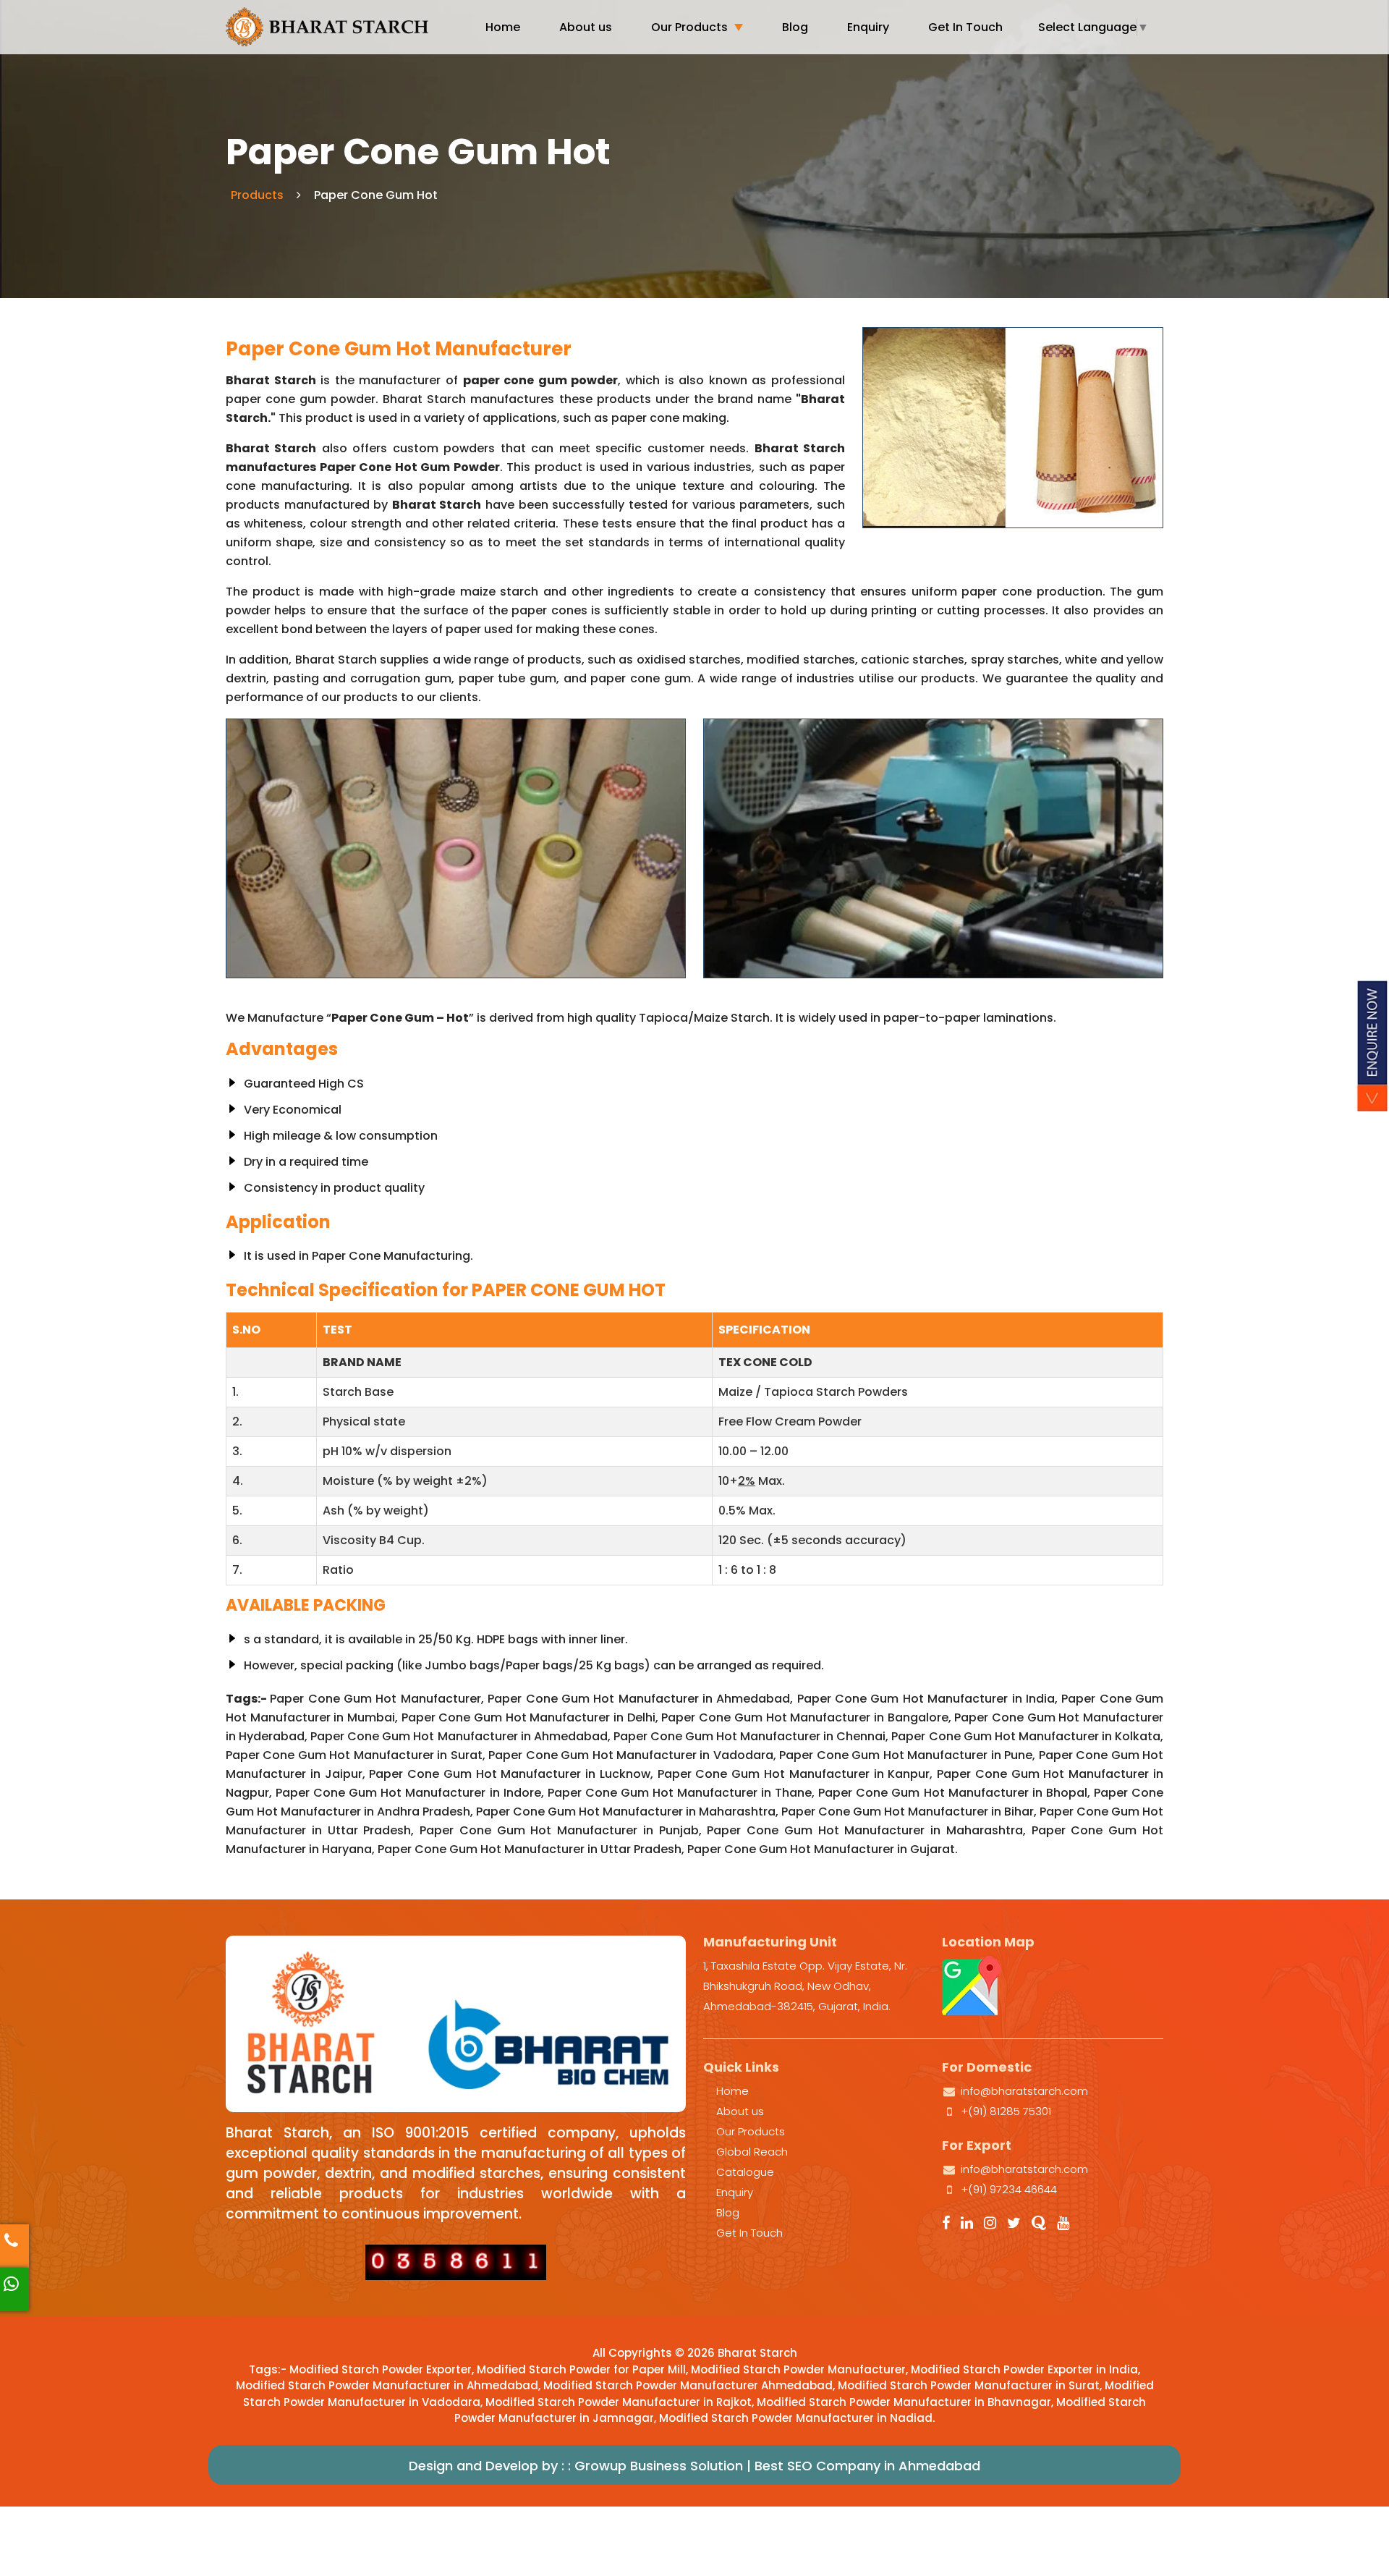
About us (586, 27)
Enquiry (868, 27)
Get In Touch (965, 27)
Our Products (689, 27)
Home (503, 27)
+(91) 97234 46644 (1009, 2189)
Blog (795, 27)
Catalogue (745, 2172)
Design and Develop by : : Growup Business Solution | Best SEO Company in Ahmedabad (694, 2466)
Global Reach (752, 2152)
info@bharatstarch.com (1024, 2091)
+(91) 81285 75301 (1006, 2111)
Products (257, 195)
